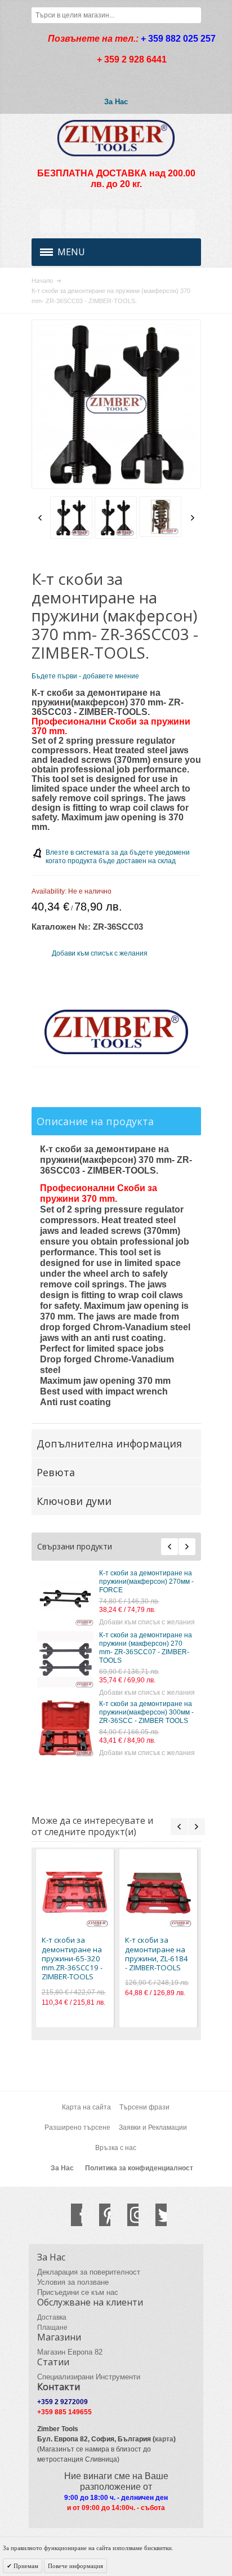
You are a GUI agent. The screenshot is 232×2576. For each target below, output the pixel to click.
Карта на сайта (86, 2107)
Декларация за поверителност (89, 2272)
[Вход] (157, 221)
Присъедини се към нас (78, 2292)
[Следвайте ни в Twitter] (155, 2215)
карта (164, 2439)
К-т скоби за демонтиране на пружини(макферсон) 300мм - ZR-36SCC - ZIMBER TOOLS (146, 1712)
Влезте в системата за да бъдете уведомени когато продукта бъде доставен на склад (118, 857)
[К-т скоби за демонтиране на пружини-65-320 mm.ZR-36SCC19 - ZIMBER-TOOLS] (75, 1894)
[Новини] (104, 221)
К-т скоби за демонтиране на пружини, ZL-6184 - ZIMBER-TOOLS (157, 1954)
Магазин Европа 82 (70, 2352)
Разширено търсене (77, 2128)
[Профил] (78, 221)
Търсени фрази (144, 2107)
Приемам (25, 2566)
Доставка (52, 2317)
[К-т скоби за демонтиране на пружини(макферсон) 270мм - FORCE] (65, 1597)
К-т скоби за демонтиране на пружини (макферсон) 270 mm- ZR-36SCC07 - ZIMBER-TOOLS (146, 1648)
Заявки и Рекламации (153, 2128)
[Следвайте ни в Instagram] (127, 2215)
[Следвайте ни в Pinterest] (99, 2215)
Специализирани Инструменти (89, 2377)
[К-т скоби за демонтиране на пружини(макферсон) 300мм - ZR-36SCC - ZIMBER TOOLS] (65, 1728)
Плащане (52, 2328)
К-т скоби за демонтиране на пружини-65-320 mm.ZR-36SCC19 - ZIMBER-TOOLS (72, 1958)
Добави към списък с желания (147, 1622)
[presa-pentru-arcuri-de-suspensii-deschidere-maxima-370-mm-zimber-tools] (116, 518)
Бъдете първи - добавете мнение (85, 676)
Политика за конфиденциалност (139, 2168)
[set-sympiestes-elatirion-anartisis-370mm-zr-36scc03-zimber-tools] (161, 517)
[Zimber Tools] (116, 138)
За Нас (116, 102)
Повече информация (75, 2566)
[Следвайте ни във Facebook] (71, 2215)
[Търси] (193, 15)
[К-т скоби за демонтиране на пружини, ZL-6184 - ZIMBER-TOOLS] (158, 1894)
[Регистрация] (184, 221)
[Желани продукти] (131, 221)
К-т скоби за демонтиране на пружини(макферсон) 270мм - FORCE (146, 1582)
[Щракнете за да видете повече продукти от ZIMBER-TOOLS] (116, 1032)
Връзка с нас (116, 2148)
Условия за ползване (73, 2282)
